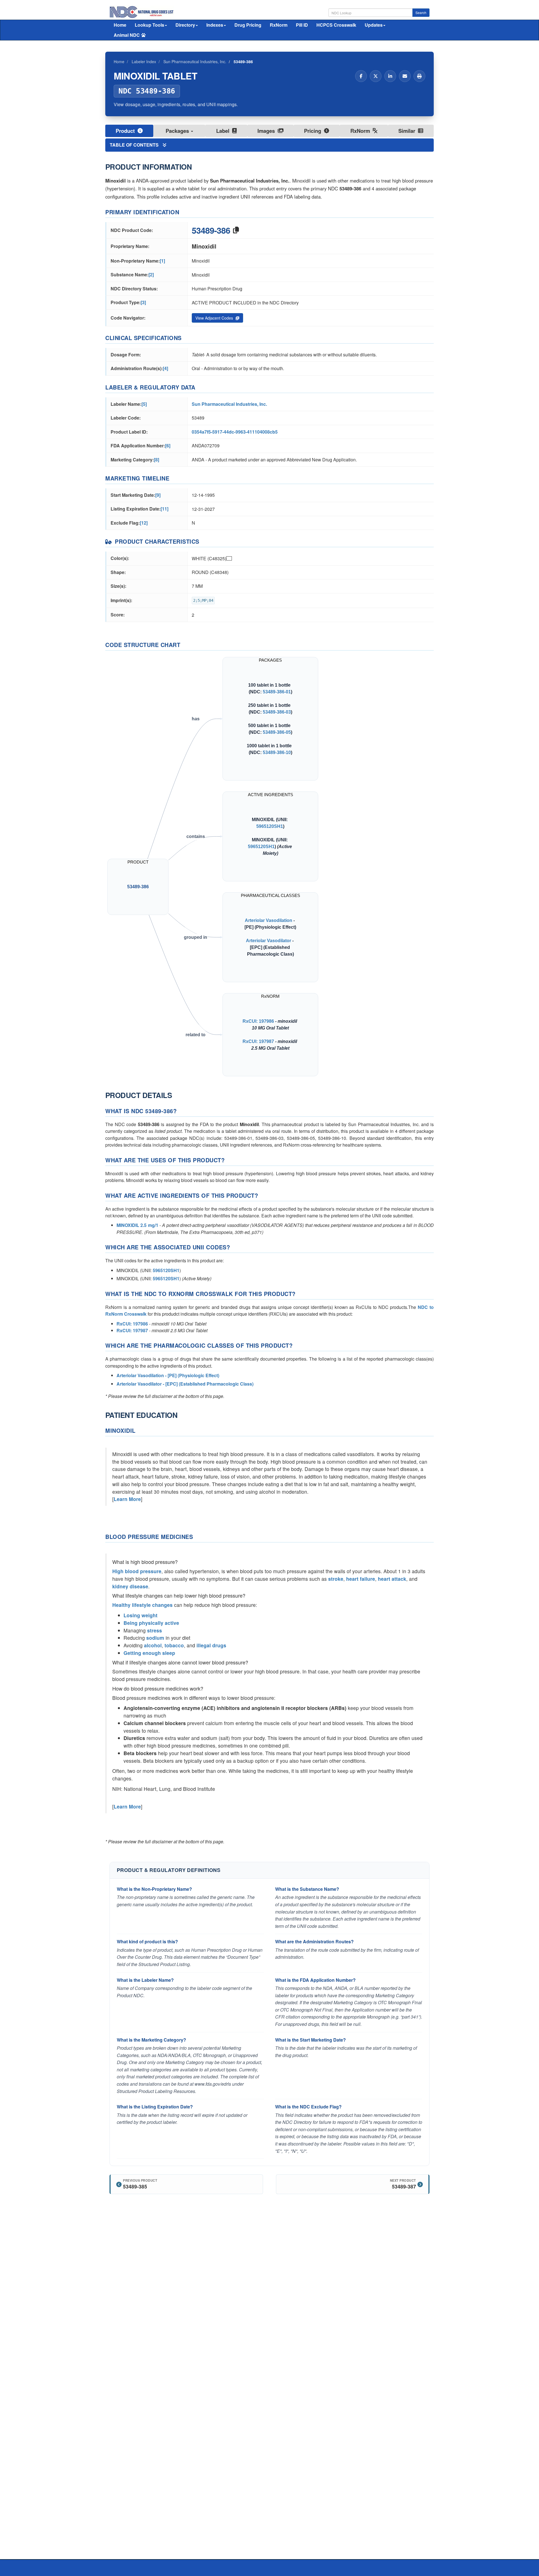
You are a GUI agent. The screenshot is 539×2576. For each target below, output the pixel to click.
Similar (407, 131)
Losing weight (141, 1615)
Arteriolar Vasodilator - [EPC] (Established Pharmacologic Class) (185, 1384)
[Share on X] (376, 76)
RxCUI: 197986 (258, 1021)
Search (421, 12)
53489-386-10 (277, 752)
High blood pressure (137, 1571)
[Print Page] (419, 76)
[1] (162, 261)
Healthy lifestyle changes (142, 1605)
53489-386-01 (277, 692)
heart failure (361, 1579)
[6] (168, 446)
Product (126, 131)
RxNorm (279, 25)
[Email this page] (405, 76)
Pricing (313, 131)
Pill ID (302, 25)
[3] (143, 302)
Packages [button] (178, 131)
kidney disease (130, 1586)
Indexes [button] (215, 25)
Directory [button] (185, 25)
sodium (155, 1638)
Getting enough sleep (149, 1653)
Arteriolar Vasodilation (269, 920)
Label (223, 131)
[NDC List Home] (142, 11)
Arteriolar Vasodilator (269, 940)
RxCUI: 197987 (258, 1041)
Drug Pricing (248, 25)
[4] (165, 368)
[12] (144, 523)
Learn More (127, 1499)
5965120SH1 (270, 826)
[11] (165, 509)
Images (267, 131)
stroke (336, 1579)
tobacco (174, 1645)
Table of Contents (135, 145)
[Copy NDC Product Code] (236, 230)
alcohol (153, 1645)
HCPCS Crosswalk (336, 25)
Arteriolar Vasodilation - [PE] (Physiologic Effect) (168, 1375)
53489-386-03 (277, 712)
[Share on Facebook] (361, 76)
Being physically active (151, 1623)
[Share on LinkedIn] (390, 76)
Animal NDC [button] (127, 35)
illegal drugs (211, 1645)
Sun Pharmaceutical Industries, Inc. (229, 404)
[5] (144, 404)
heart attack (392, 1579)
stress (155, 1630)
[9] (158, 495)
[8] (157, 460)
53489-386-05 (277, 732)
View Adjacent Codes (215, 318)
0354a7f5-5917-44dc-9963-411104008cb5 (235, 432)
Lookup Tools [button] (149, 25)
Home (120, 25)
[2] (151, 275)
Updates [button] (374, 25)
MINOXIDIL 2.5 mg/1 (137, 1225)
